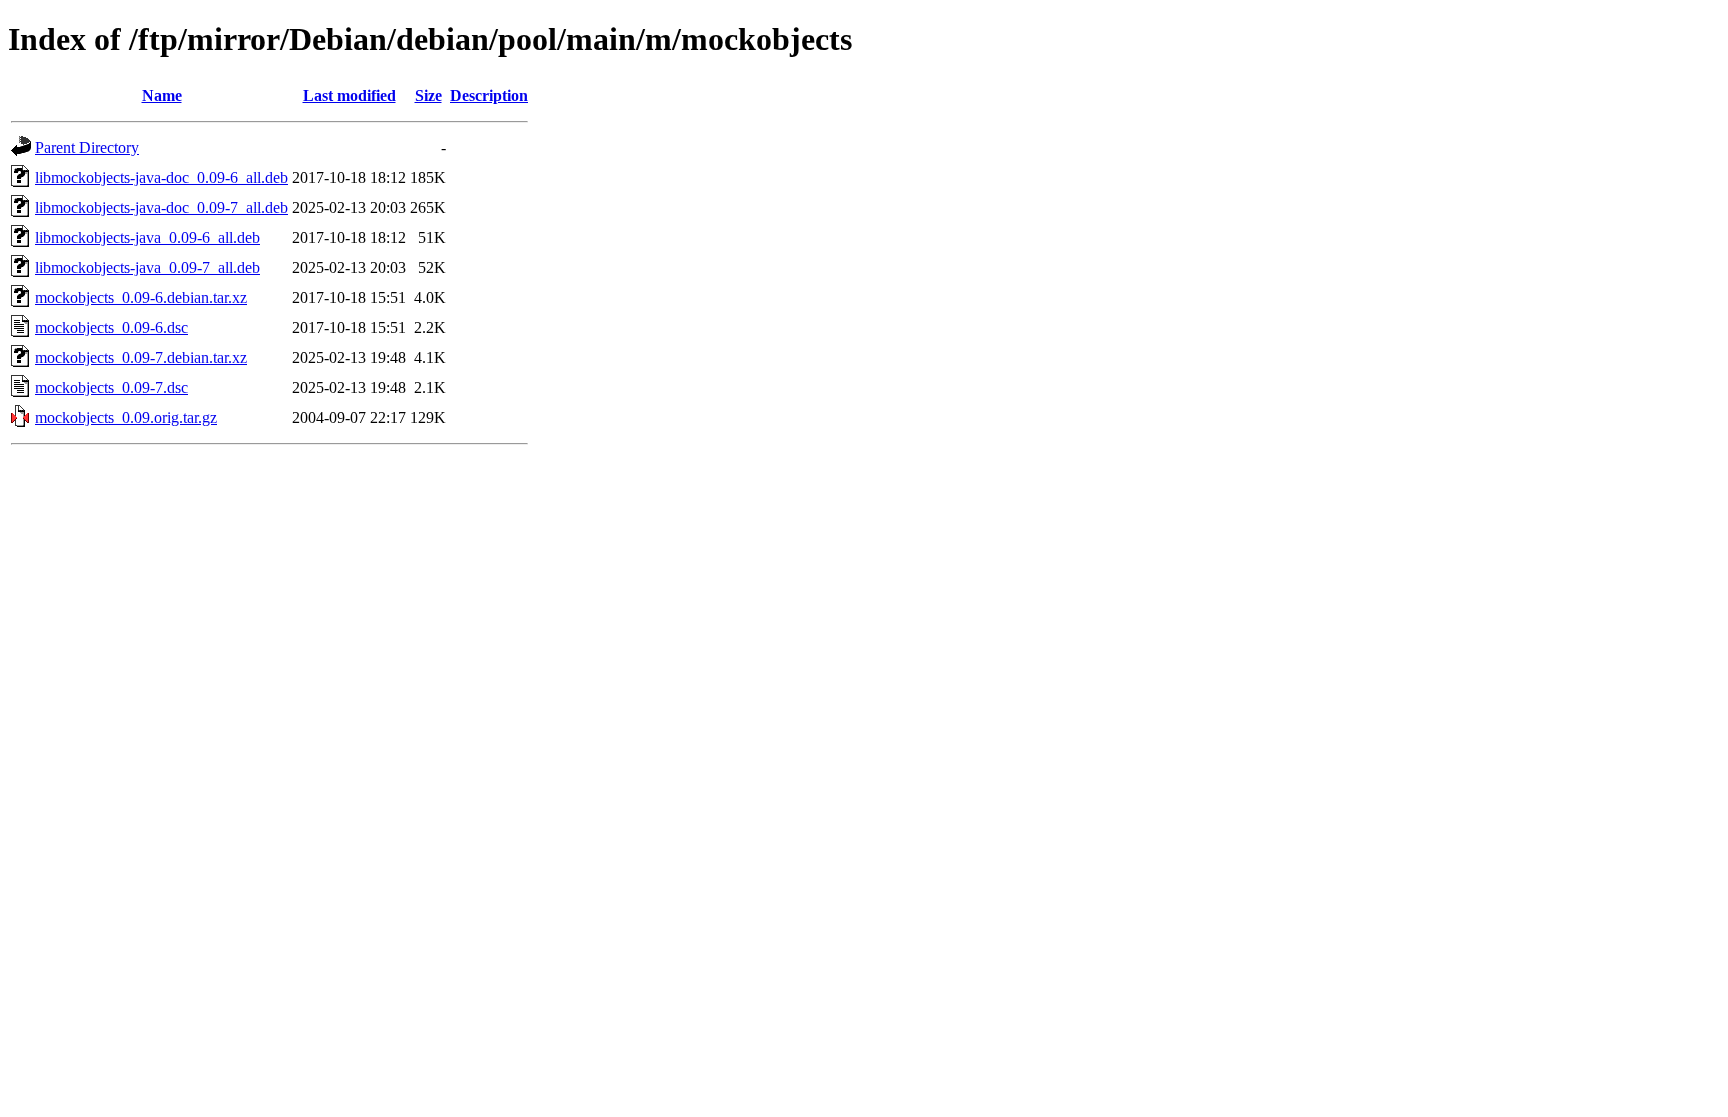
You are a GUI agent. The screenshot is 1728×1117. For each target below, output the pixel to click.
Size (428, 95)
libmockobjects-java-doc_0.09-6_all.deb (161, 177)
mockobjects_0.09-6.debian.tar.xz (141, 297)
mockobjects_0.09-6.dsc (111, 327)
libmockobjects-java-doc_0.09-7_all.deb (161, 207)
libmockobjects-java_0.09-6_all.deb (147, 237)
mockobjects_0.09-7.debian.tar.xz (141, 357)
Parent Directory (87, 147)
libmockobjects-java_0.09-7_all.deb (147, 267)
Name (162, 95)
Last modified (349, 95)
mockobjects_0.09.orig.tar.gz (126, 417)
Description (489, 95)
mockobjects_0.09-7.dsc (111, 387)
